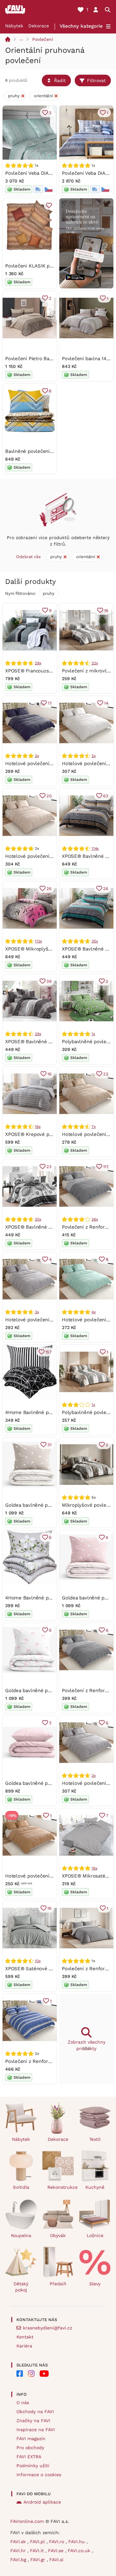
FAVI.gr (39, 2560)
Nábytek (14, 26)
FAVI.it (38, 2551)
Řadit (60, 80)
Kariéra (24, 2346)
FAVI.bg (19, 2560)
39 (49, 981)
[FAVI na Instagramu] (31, 2374)
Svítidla (21, 2187)
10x (38, 1961)
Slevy (95, 2284)
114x (95, 848)
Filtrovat (96, 80)
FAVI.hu (77, 2542)
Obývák (58, 2235)
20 (49, 796)
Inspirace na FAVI (36, 2430)
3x (37, 756)
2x (94, 756)
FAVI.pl (38, 2542)
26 (49, 889)
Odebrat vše (29, 557)
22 (106, 1074)
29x (38, 663)
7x (94, 1127)
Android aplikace (42, 2502)
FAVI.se (57, 2551)
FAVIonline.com (27, 2521)
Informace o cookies (39, 2475)
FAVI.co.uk (80, 2551)
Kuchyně (95, 2187)
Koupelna (21, 2235)
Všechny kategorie (81, 26)
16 (106, 610)
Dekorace (39, 26)
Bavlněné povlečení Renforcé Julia (45, 451)
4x (94, 1312)
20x (38, 1219)
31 (49, 1445)
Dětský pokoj (21, 2287)
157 (48, 1352)
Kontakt (25, 2337)
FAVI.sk (19, 2542)
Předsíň (58, 2284)
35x (95, 941)
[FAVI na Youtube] (44, 2374)
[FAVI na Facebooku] (20, 2374)
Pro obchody (30, 2448)
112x (38, 941)
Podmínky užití (33, 2466)
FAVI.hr (19, 2551)
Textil (95, 2139)
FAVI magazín (31, 2439)
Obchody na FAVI (35, 2412)
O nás (23, 2403)
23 (49, 1167)
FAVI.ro (57, 2542)
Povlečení (43, 39)
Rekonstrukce (61, 2187)
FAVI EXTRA (29, 2457)
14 (106, 703)
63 (106, 796)
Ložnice (95, 2235)
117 (106, 1167)
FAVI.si (56, 2560)
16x (38, 1127)
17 (50, 703)
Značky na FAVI (33, 2421)
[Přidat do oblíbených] (49, 205)
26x (95, 1219)
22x (95, 663)
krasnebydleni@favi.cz (48, 2328)
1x (93, 1034)
